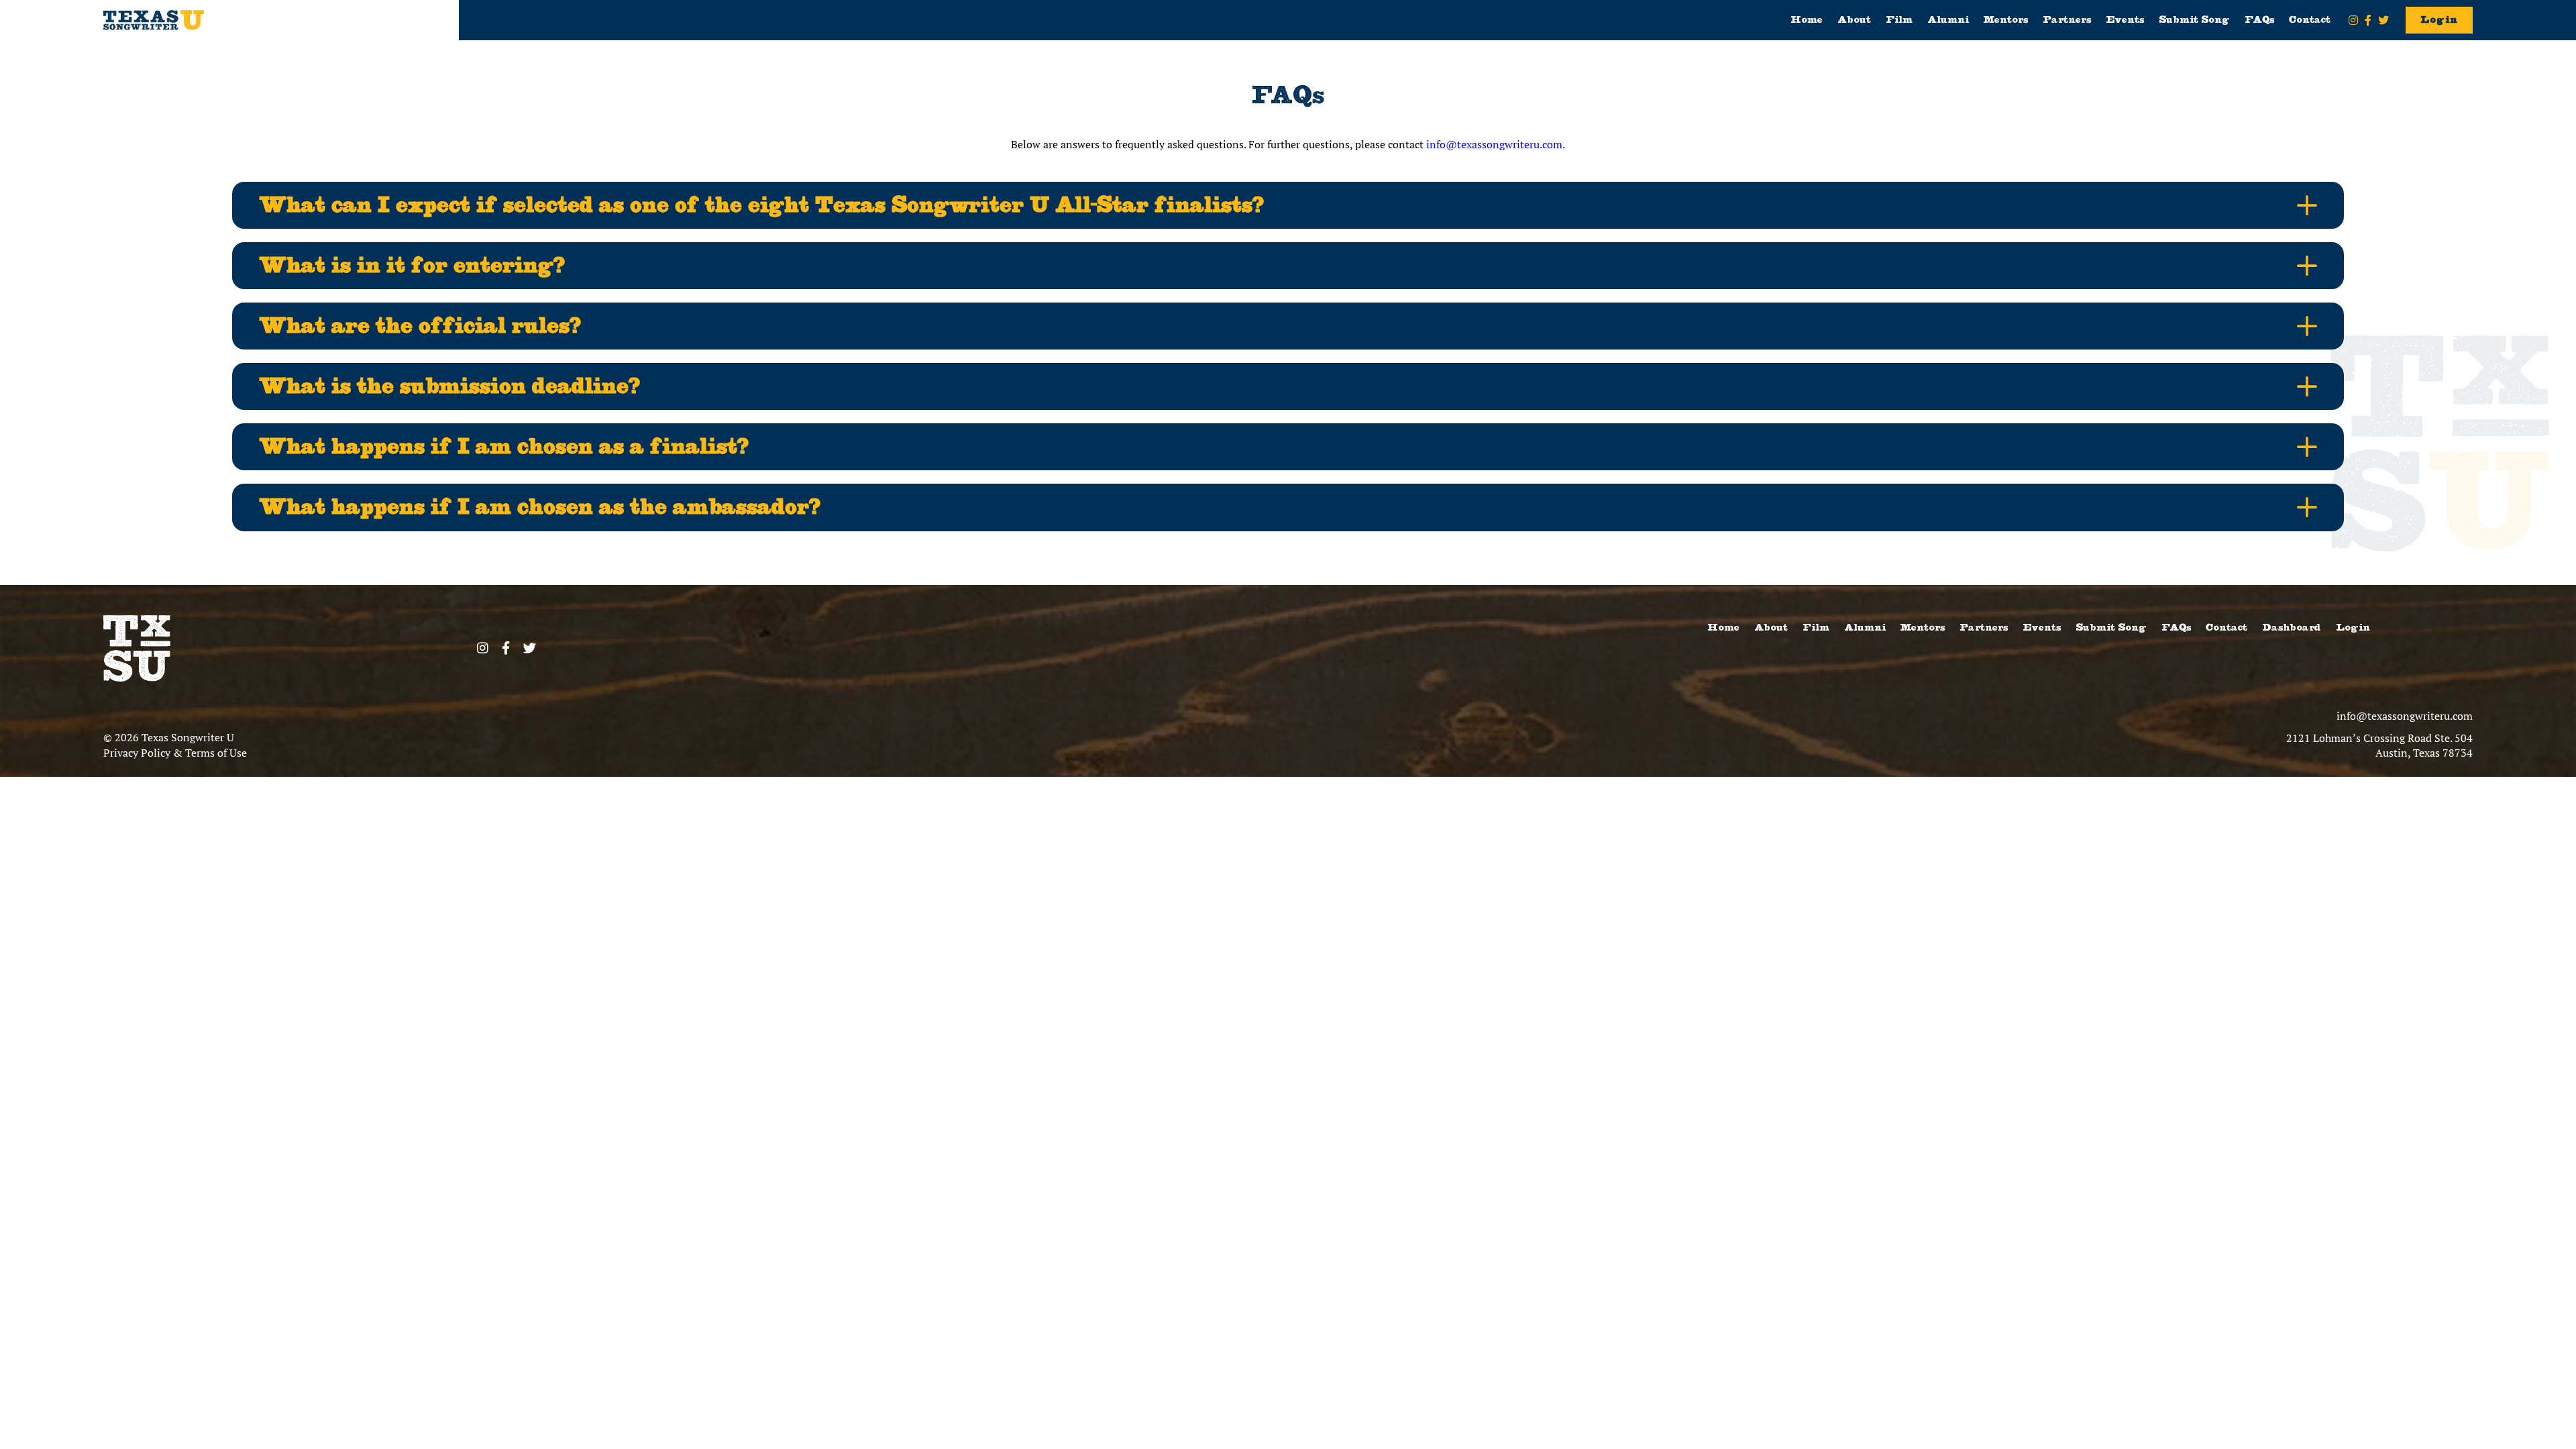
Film (1899, 20)
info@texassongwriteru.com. (1496, 144)
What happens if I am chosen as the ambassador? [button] (540, 507)
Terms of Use (216, 753)
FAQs (2259, 20)
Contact (2310, 20)
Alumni (1948, 20)
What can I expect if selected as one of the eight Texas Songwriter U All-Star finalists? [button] (761, 205)
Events (2125, 20)
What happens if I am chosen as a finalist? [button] (504, 446)
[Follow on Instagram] (2353, 20)
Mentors (2006, 20)
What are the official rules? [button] (420, 326)
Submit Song (2194, 20)
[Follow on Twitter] (2383, 20)
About (1854, 20)
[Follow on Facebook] (2368, 20)
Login (2439, 20)
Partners (2067, 20)
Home (1807, 20)
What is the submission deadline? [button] (449, 386)
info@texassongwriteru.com (2405, 716)
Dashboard (2292, 628)
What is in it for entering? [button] (412, 265)
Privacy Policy (137, 753)
